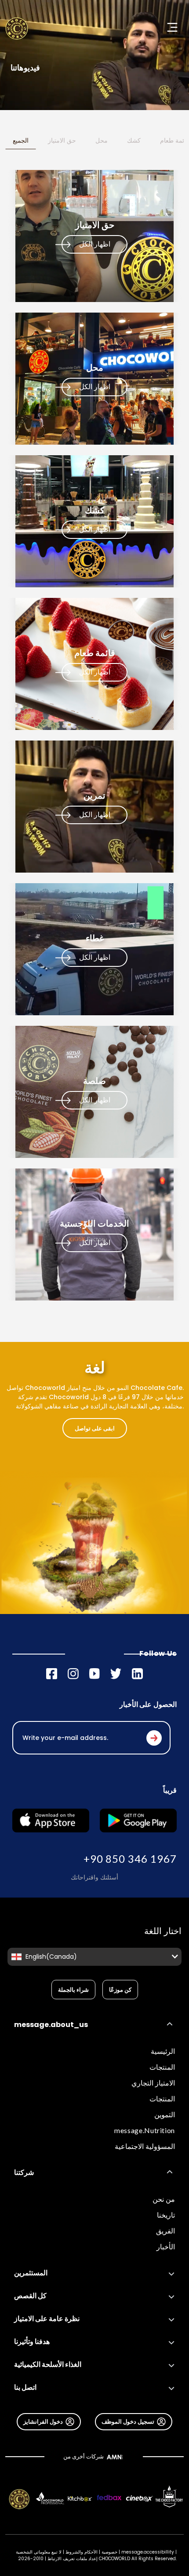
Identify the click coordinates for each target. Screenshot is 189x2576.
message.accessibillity (148, 2552)
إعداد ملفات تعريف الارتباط (73, 2559)
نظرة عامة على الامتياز (47, 2319)
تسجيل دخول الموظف (128, 2421)
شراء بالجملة (73, 1990)
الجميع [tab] (21, 140)
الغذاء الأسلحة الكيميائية (48, 2364)
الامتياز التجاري (153, 2083)
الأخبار (166, 2246)
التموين (165, 2114)
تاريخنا (166, 2215)
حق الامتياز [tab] (62, 140)
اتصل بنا (25, 2387)
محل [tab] (102, 140)
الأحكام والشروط (82, 2552)
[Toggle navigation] (172, 27)
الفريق (165, 2231)
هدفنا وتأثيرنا (32, 2342)
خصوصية (109, 2552)
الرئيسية (163, 2051)
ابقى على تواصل (95, 1428)
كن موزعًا (120, 1990)
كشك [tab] (134, 140)
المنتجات (162, 2067)
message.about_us (51, 2025)
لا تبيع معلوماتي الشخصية (39, 2552)
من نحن (164, 2199)
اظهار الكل (95, 244)
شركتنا (24, 2172)
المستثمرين (31, 2273)
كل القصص (30, 2296)
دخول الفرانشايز (43, 2421)
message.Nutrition (145, 2130)
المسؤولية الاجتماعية (145, 2146)
